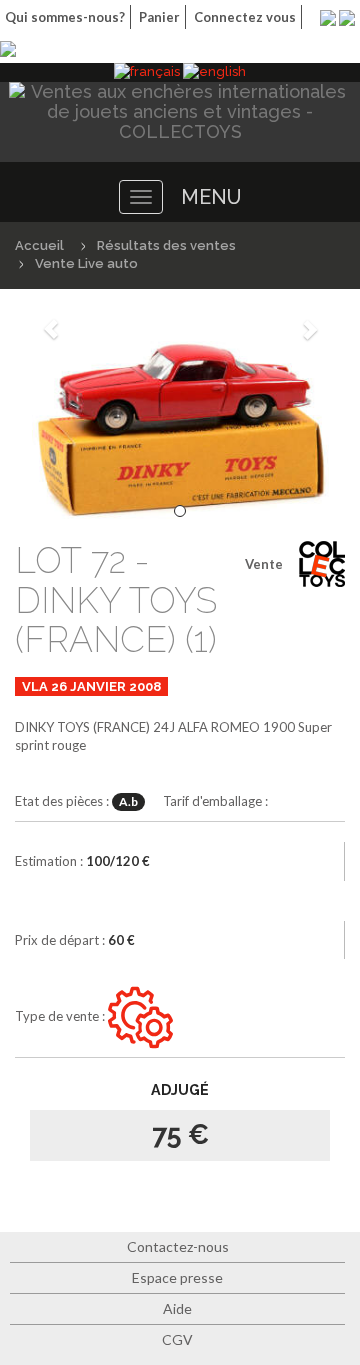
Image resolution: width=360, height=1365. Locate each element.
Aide (177, 1308)
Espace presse (177, 1277)
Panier (159, 17)
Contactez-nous (178, 1246)
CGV (177, 1339)
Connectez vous (245, 17)
